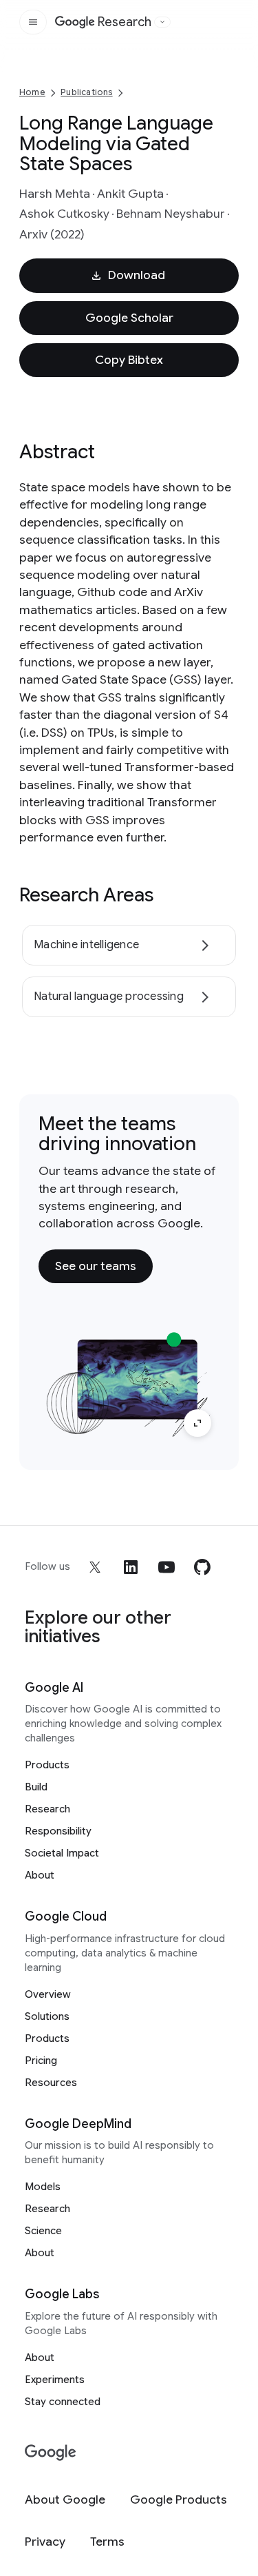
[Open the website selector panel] (162, 22)
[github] (202, 1567)
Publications (86, 92)
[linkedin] (131, 1567)
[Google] (51, 2453)
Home (32, 92)
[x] (95, 1567)
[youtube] (166, 1567)
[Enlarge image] (197, 1423)
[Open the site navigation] (33, 22)
